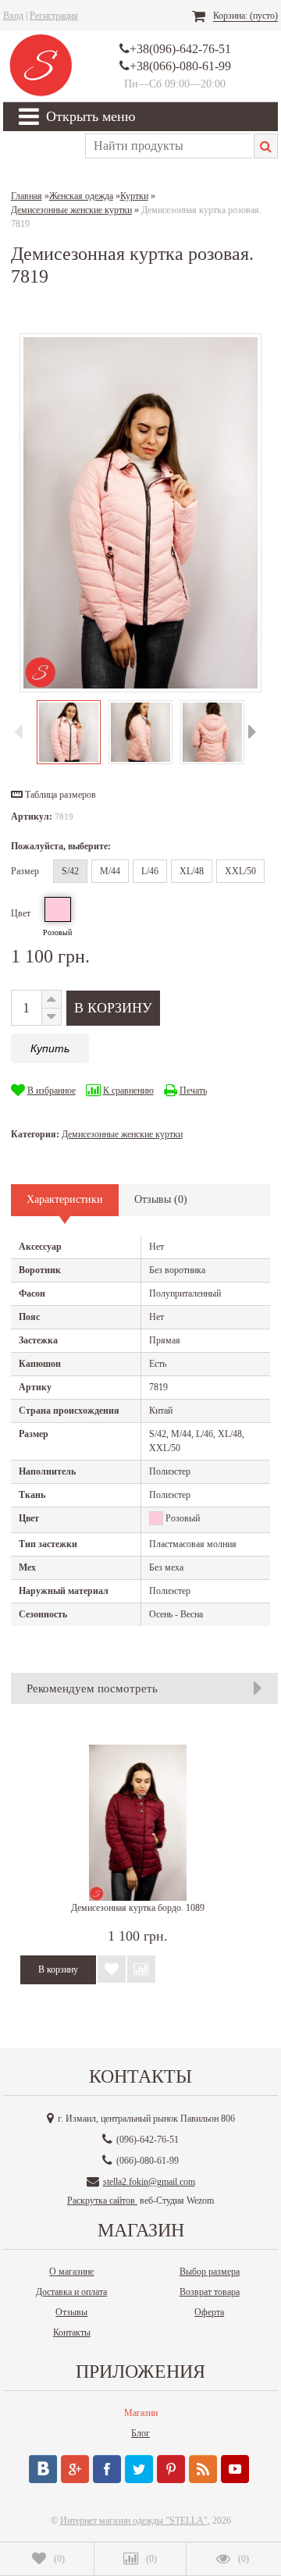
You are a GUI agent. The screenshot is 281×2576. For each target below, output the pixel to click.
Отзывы (71, 2312)
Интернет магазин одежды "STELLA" (134, 2521)
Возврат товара (210, 2292)
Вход (13, 16)
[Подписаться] (203, 2469)
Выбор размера (210, 2272)
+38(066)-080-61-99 (180, 66)
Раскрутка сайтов (102, 2201)
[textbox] (168, 146)
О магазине (71, 2272)
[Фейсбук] (107, 2469)
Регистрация (54, 16)
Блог (140, 2433)
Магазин (141, 2413)
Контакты (72, 2332)
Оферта (209, 2312)
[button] (53, 795)
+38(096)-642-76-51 (180, 49)
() (59, 2559)
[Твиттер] (139, 2469)
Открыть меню (91, 116)
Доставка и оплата (71, 2292)
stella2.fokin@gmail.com (149, 2182)
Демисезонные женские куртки (122, 1134)
